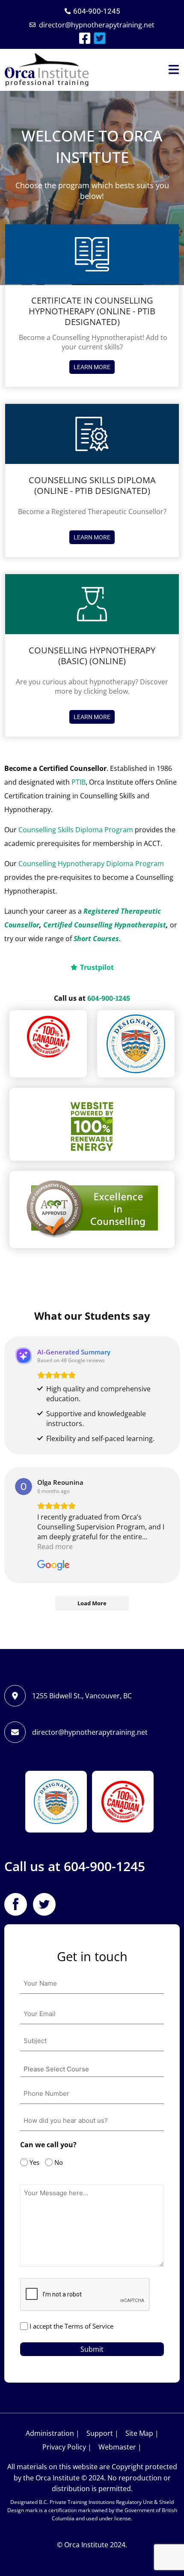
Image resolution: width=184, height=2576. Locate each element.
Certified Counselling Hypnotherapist (105, 925)
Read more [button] (55, 1547)
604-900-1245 (109, 998)
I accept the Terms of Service (71, 2326)
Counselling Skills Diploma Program (76, 830)
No (56, 2162)
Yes (32, 2162)
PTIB (79, 782)
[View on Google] (24, 1487)
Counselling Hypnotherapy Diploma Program (91, 864)
